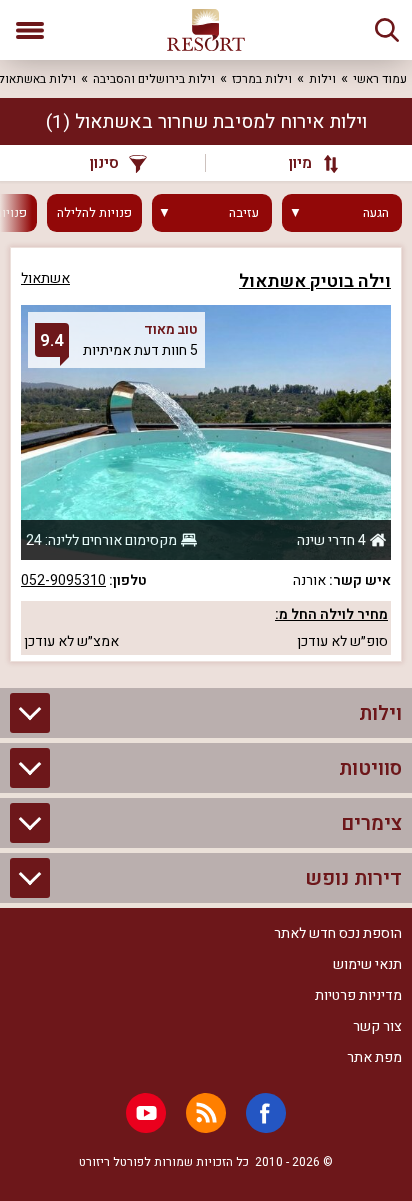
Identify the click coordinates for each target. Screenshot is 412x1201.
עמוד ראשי (380, 79)
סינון (104, 163)
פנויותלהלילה (94, 213)
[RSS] (206, 1113)
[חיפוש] (387, 30)
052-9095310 (63, 580)
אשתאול (45, 278)
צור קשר (377, 1026)
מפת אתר (374, 1057)
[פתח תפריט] (30, 30)
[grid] (206, 454)
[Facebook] (266, 1113)
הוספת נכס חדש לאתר (338, 933)
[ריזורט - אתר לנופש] (206, 30)
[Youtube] (146, 1113)
